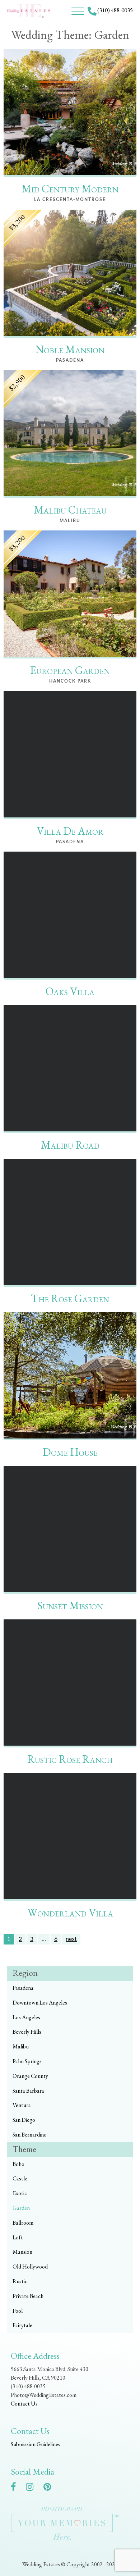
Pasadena (23, 1988)
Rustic (20, 2281)
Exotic (20, 2193)
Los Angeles (26, 2017)
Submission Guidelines (36, 2444)
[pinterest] (51, 2488)
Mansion (22, 2252)
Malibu (21, 2046)
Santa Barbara (28, 2091)
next (71, 1939)
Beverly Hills (27, 2032)
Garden (21, 2208)
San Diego (24, 2120)
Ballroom (23, 2223)
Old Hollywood (30, 2267)
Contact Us (24, 2404)
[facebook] (17, 2488)
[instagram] (33, 2488)
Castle (20, 2178)
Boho (18, 2164)
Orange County (30, 2076)
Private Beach (28, 2296)
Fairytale (22, 2325)
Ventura (22, 2105)
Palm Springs (27, 2061)
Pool (18, 2311)
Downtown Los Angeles (40, 2003)
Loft (18, 2237)
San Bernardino (30, 2135)
